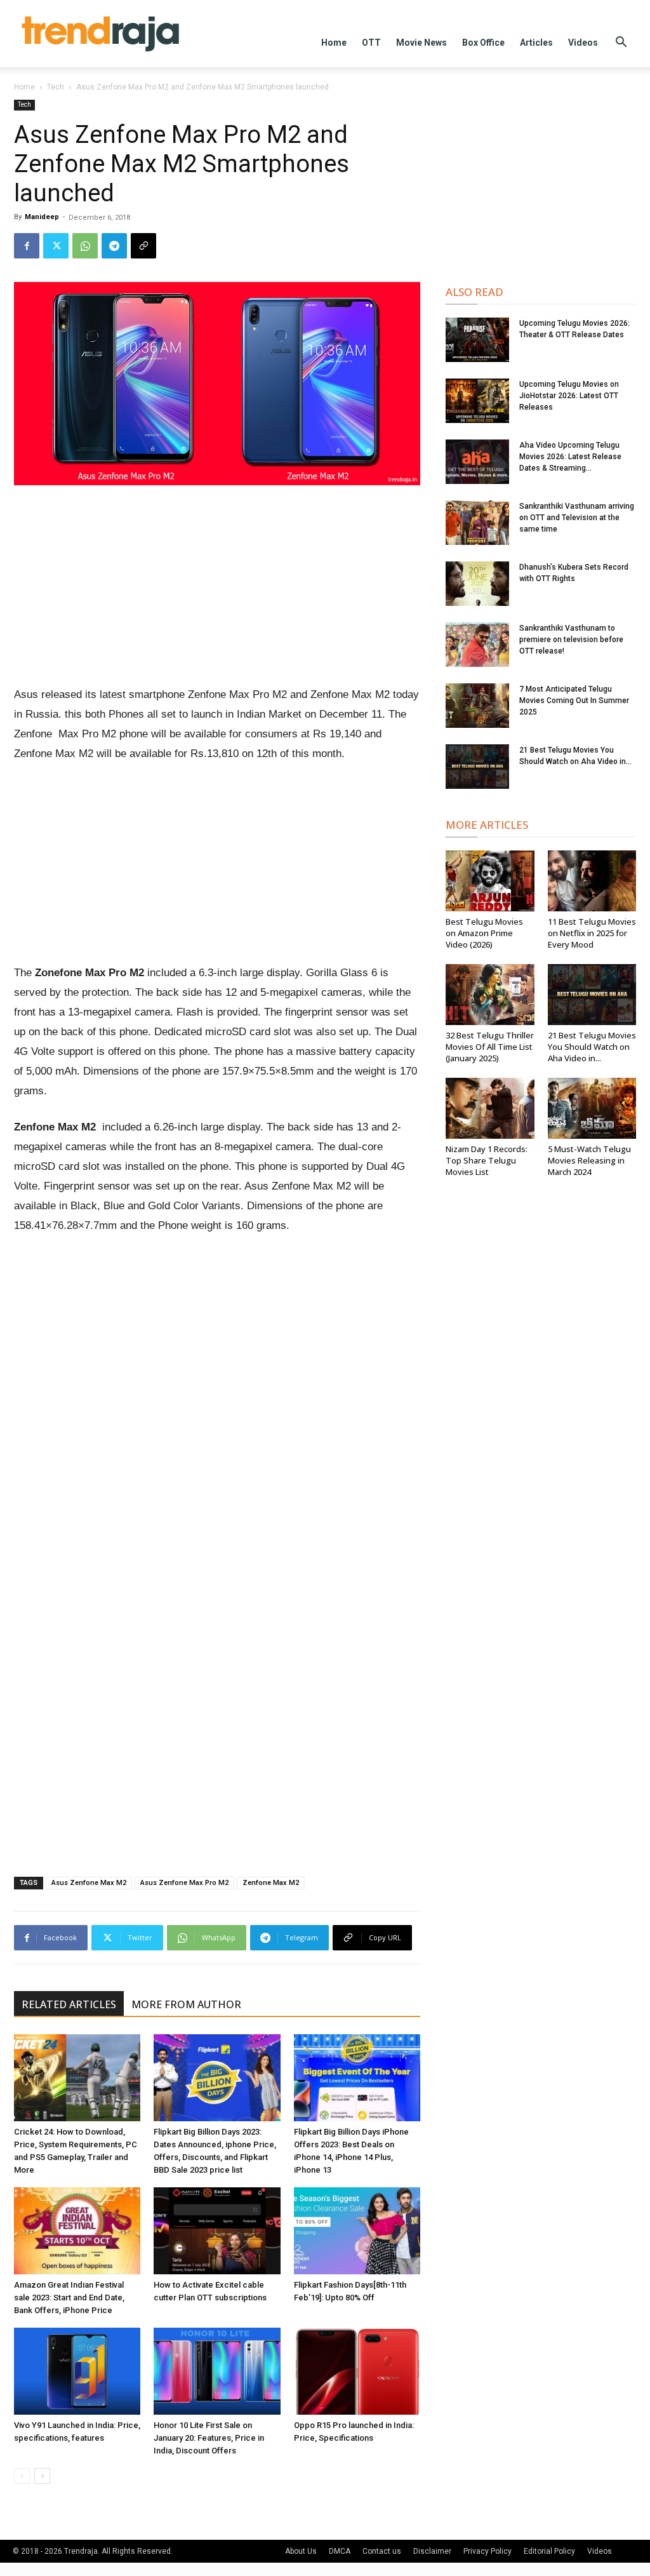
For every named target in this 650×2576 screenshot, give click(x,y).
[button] (621, 44)
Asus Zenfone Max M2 (89, 1883)
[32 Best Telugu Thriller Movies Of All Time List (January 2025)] (490, 995)
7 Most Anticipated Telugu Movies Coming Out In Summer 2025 (574, 701)
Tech (56, 87)
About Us (301, 2551)
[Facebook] (27, 246)
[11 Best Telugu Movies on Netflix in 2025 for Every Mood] (592, 881)
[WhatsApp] (85, 246)
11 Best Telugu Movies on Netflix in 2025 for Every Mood (592, 933)
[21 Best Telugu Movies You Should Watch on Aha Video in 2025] (477, 767)
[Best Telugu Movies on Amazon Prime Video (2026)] (490, 881)
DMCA (340, 2551)
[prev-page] (22, 2476)
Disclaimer (432, 2551)
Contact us (382, 2551)
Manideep (42, 217)
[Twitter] (56, 246)
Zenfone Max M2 (271, 1883)
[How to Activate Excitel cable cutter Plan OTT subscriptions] (217, 2231)
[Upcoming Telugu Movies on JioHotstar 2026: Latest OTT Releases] (477, 401)
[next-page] (42, 2476)
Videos (583, 43)
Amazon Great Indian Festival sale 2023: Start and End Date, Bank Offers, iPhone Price (69, 2298)
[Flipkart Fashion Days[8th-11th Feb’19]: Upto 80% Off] (357, 2231)
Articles (536, 43)
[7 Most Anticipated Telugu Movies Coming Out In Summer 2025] (477, 706)
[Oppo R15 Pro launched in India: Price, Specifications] (357, 2371)
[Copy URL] (143, 246)
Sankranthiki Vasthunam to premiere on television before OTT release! (571, 640)
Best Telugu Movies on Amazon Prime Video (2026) (484, 933)
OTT (371, 43)
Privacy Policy (487, 2551)
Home (334, 43)
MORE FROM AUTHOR (186, 2004)
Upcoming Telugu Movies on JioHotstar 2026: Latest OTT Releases (569, 396)
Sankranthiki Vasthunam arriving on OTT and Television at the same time (577, 518)
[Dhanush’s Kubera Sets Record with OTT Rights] (477, 584)
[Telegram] (114, 246)
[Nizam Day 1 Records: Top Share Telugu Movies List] (490, 1108)
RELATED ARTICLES (69, 2004)
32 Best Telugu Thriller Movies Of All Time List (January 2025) (490, 1047)
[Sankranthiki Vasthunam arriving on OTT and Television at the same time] (477, 523)
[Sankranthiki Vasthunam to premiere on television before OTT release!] (477, 645)
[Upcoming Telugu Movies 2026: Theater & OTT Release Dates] (477, 340)
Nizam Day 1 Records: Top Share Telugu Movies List (487, 1160)
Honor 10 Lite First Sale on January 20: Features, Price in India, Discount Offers (209, 2438)
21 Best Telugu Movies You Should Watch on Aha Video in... (592, 1047)
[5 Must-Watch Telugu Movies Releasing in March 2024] (592, 1108)
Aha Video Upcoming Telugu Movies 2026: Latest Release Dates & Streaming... (570, 457)
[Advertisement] (217, 591)
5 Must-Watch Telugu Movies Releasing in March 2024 (589, 1160)
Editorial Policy (549, 2551)
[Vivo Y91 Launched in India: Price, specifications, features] (77, 2371)
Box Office (483, 43)
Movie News (421, 43)
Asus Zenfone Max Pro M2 (184, 1883)
